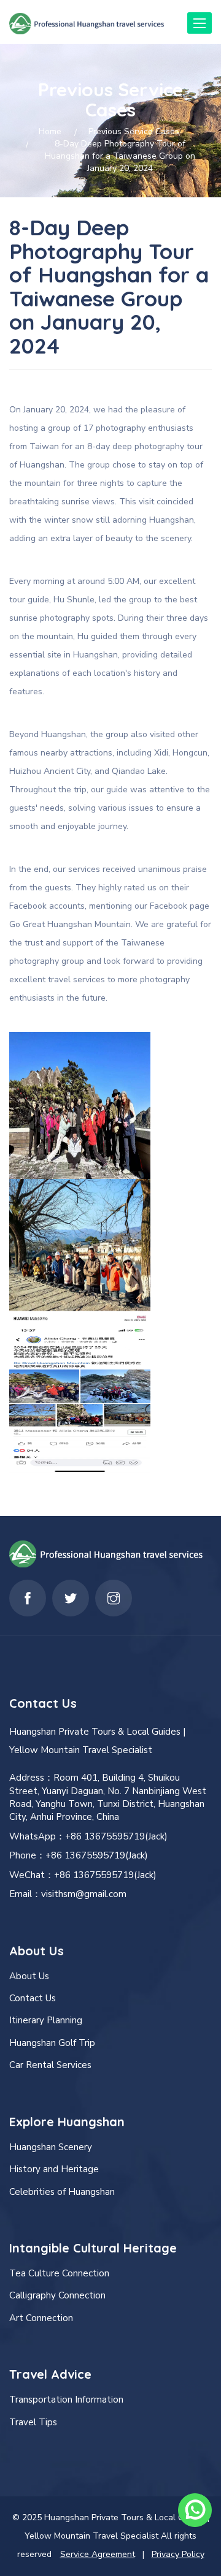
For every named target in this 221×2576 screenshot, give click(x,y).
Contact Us (33, 1998)
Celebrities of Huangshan (62, 2192)
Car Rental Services (50, 2065)
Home (50, 131)
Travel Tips (33, 2422)
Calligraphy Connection (57, 2295)
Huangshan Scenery (51, 2147)
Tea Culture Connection (59, 2273)
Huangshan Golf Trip (52, 2043)
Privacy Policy (178, 2554)
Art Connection (41, 2318)
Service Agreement (98, 2554)
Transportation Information (66, 2400)
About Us (29, 1976)
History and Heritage (54, 2169)
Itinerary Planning (46, 2020)
